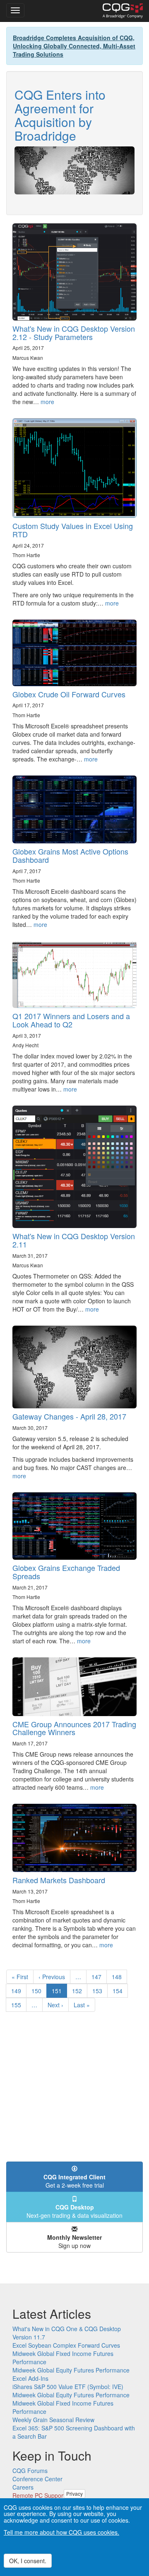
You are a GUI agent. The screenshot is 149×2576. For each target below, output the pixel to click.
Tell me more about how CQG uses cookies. (61, 2532)
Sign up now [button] (74, 2241)
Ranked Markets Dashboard (59, 1880)
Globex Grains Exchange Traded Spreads (66, 1572)
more (47, 402)
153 (99, 1991)
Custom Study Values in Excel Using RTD (73, 530)
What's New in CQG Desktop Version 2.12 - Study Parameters (74, 333)
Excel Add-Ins (30, 2378)
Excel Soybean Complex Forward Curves (66, 2345)
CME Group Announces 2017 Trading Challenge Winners (74, 1728)
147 (98, 1977)
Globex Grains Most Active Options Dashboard (70, 855)
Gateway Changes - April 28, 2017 (69, 1416)
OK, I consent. (28, 2561)
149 (18, 1991)
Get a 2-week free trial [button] (74, 2181)
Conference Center (37, 2479)
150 (38, 1991)
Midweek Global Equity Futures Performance (71, 2370)
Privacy (74, 2493)
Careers (23, 2487)
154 (119, 1991)
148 (119, 1977)
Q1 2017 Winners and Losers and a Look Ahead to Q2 (71, 1020)
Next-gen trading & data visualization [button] (74, 2211)
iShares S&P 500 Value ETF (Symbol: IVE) (68, 2387)
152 (79, 1991)
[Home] (123, 11)
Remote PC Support (39, 2495)
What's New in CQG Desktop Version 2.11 (74, 1240)
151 (59, 1992)
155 (18, 2005)
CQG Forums (30, 2471)
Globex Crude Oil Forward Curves (69, 694)
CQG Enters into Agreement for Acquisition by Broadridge (60, 115)
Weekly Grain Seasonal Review (53, 2420)
